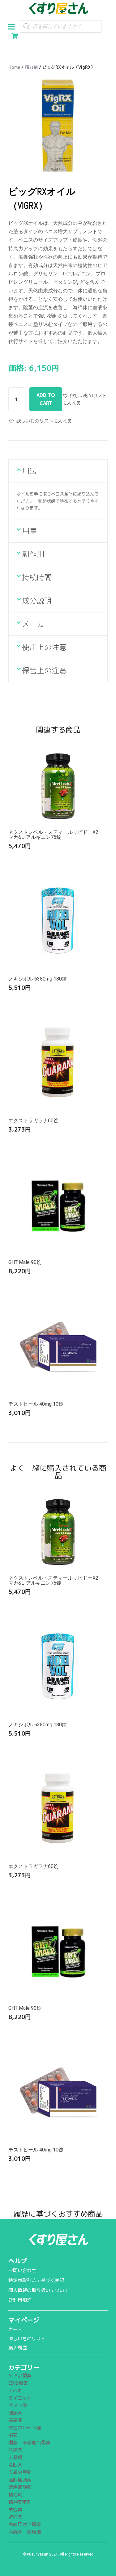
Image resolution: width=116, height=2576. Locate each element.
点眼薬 (15, 2465)
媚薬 (13, 2435)
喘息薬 (15, 2420)
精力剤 (31, 67)
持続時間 (37, 577)
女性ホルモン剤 (25, 2428)
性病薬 (15, 2450)
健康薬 (15, 2413)
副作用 (33, 554)
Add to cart (46, 399)
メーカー (37, 624)
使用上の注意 (44, 647)
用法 (29, 471)
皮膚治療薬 (20, 2472)
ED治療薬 (18, 2383)
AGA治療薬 (20, 2376)
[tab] (58, 471)
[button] (14, 26)
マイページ (24, 2320)
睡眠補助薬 (20, 2480)
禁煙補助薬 (20, 2487)
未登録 (15, 2457)
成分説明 (37, 601)
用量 (29, 531)
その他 (15, 2390)
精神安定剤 (20, 2502)
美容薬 (15, 2509)
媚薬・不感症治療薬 (29, 2443)
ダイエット (20, 2398)
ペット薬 (18, 2405)
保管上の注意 (44, 670)
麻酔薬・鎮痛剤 (25, 2532)
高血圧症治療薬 (25, 2524)
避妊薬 (15, 2517)
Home (14, 67)
